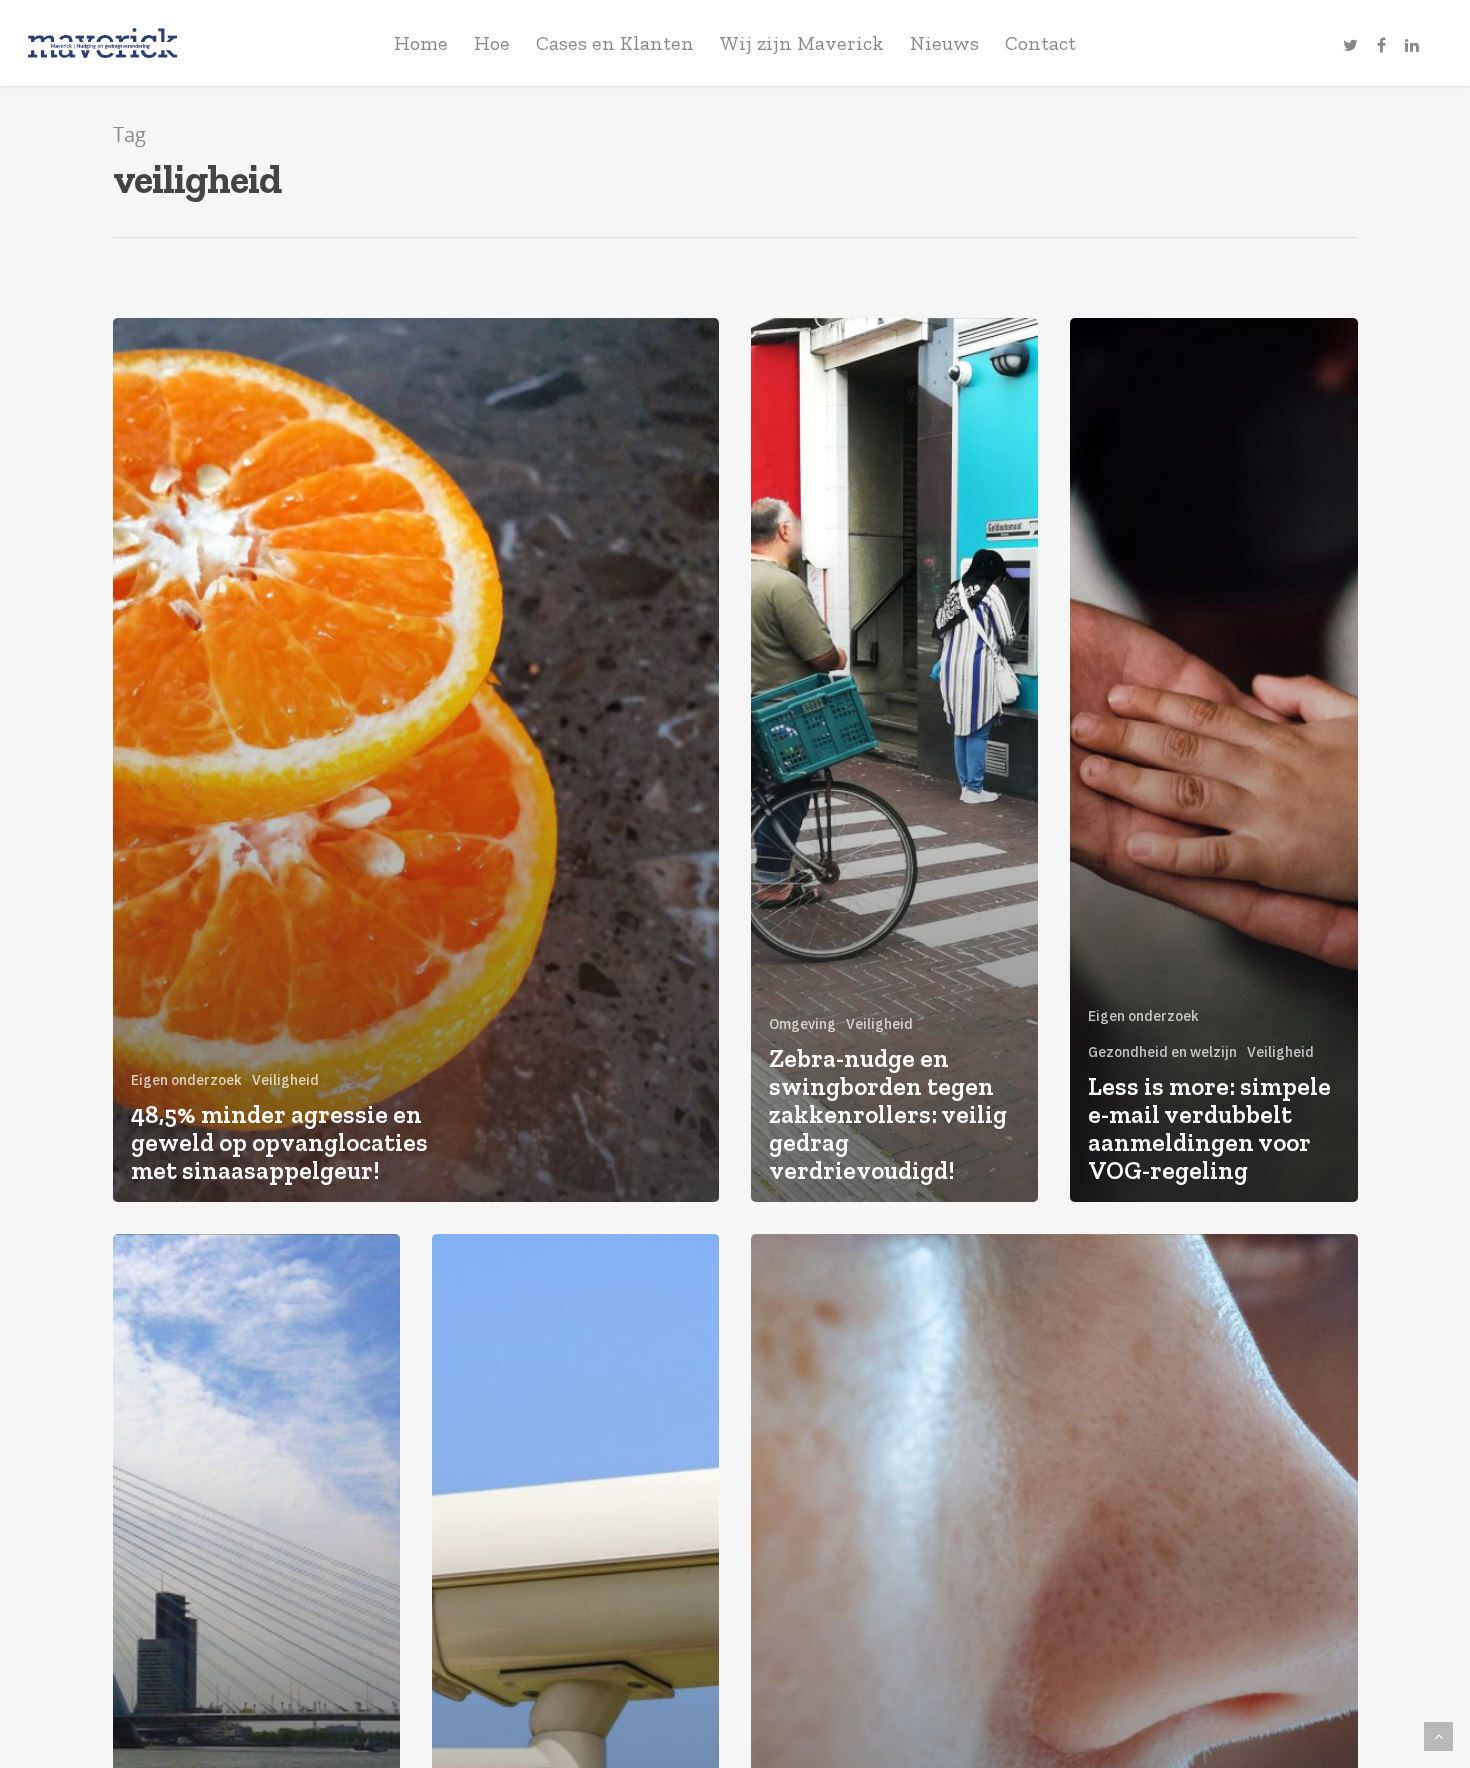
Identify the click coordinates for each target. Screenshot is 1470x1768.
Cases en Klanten (615, 43)
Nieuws (944, 43)
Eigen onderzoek (186, 1080)
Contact (1040, 43)
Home (421, 43)
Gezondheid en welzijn (1162, 1052)
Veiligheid (285, 1080)
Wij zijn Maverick (802, 43)
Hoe (492, 43)
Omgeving (802, 1024)
